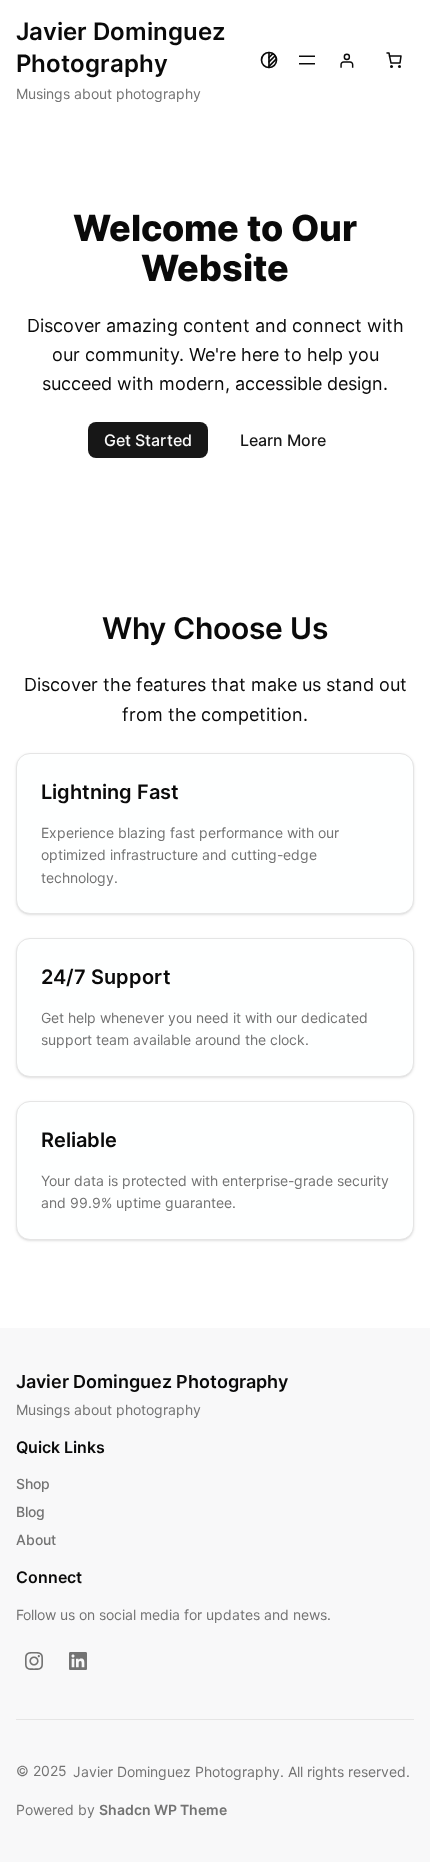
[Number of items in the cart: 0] (394, 60)
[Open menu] (307, 60)
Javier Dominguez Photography (152, 1381)
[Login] (346, 60)
